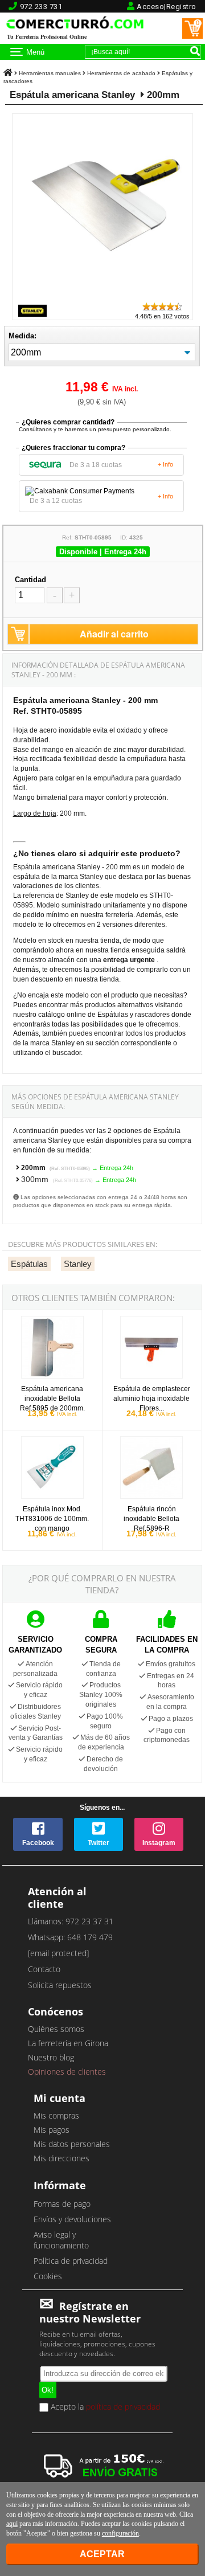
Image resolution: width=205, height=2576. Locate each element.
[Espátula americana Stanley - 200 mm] (105, 296)
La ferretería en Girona (68, 2043)
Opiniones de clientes (67, 2072)
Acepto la (104, 2407)
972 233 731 (41, 7)
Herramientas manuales (50, 73)
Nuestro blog (51, 2057)
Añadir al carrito (114, 634)
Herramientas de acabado (121, 73)
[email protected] (58, 1953)
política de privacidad (123, 2406)
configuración (120, 2533)
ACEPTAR (102, 2554)
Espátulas (29, 1264)
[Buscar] (195, 51)
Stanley (78, 1264)
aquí (12, 2524)
